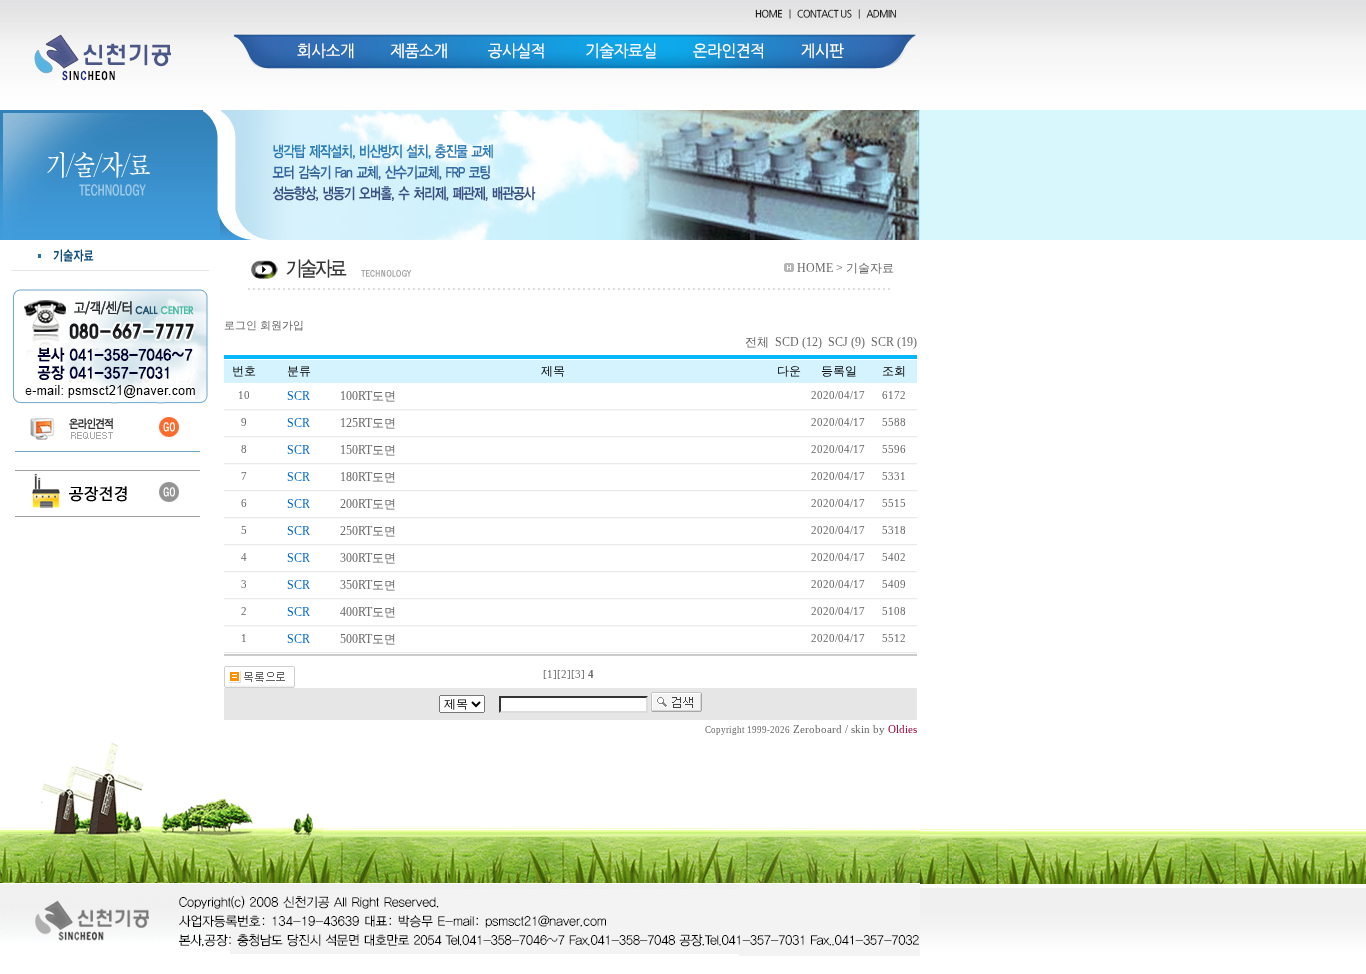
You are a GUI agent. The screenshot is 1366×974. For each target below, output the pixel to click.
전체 (758, 342)
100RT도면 (368, 396)
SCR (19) (894, 342)
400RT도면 (368, 612)
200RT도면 (368, 504)
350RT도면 (368, 585)
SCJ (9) (846, 342)
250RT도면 (368, 531)
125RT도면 (368, 423)
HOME (815, 268)
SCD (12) (798, 342)
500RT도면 (368, 639)
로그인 (240, 325)
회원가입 (282, 325)
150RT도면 (368, 450)
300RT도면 (368, 558)
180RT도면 (368, 477)
